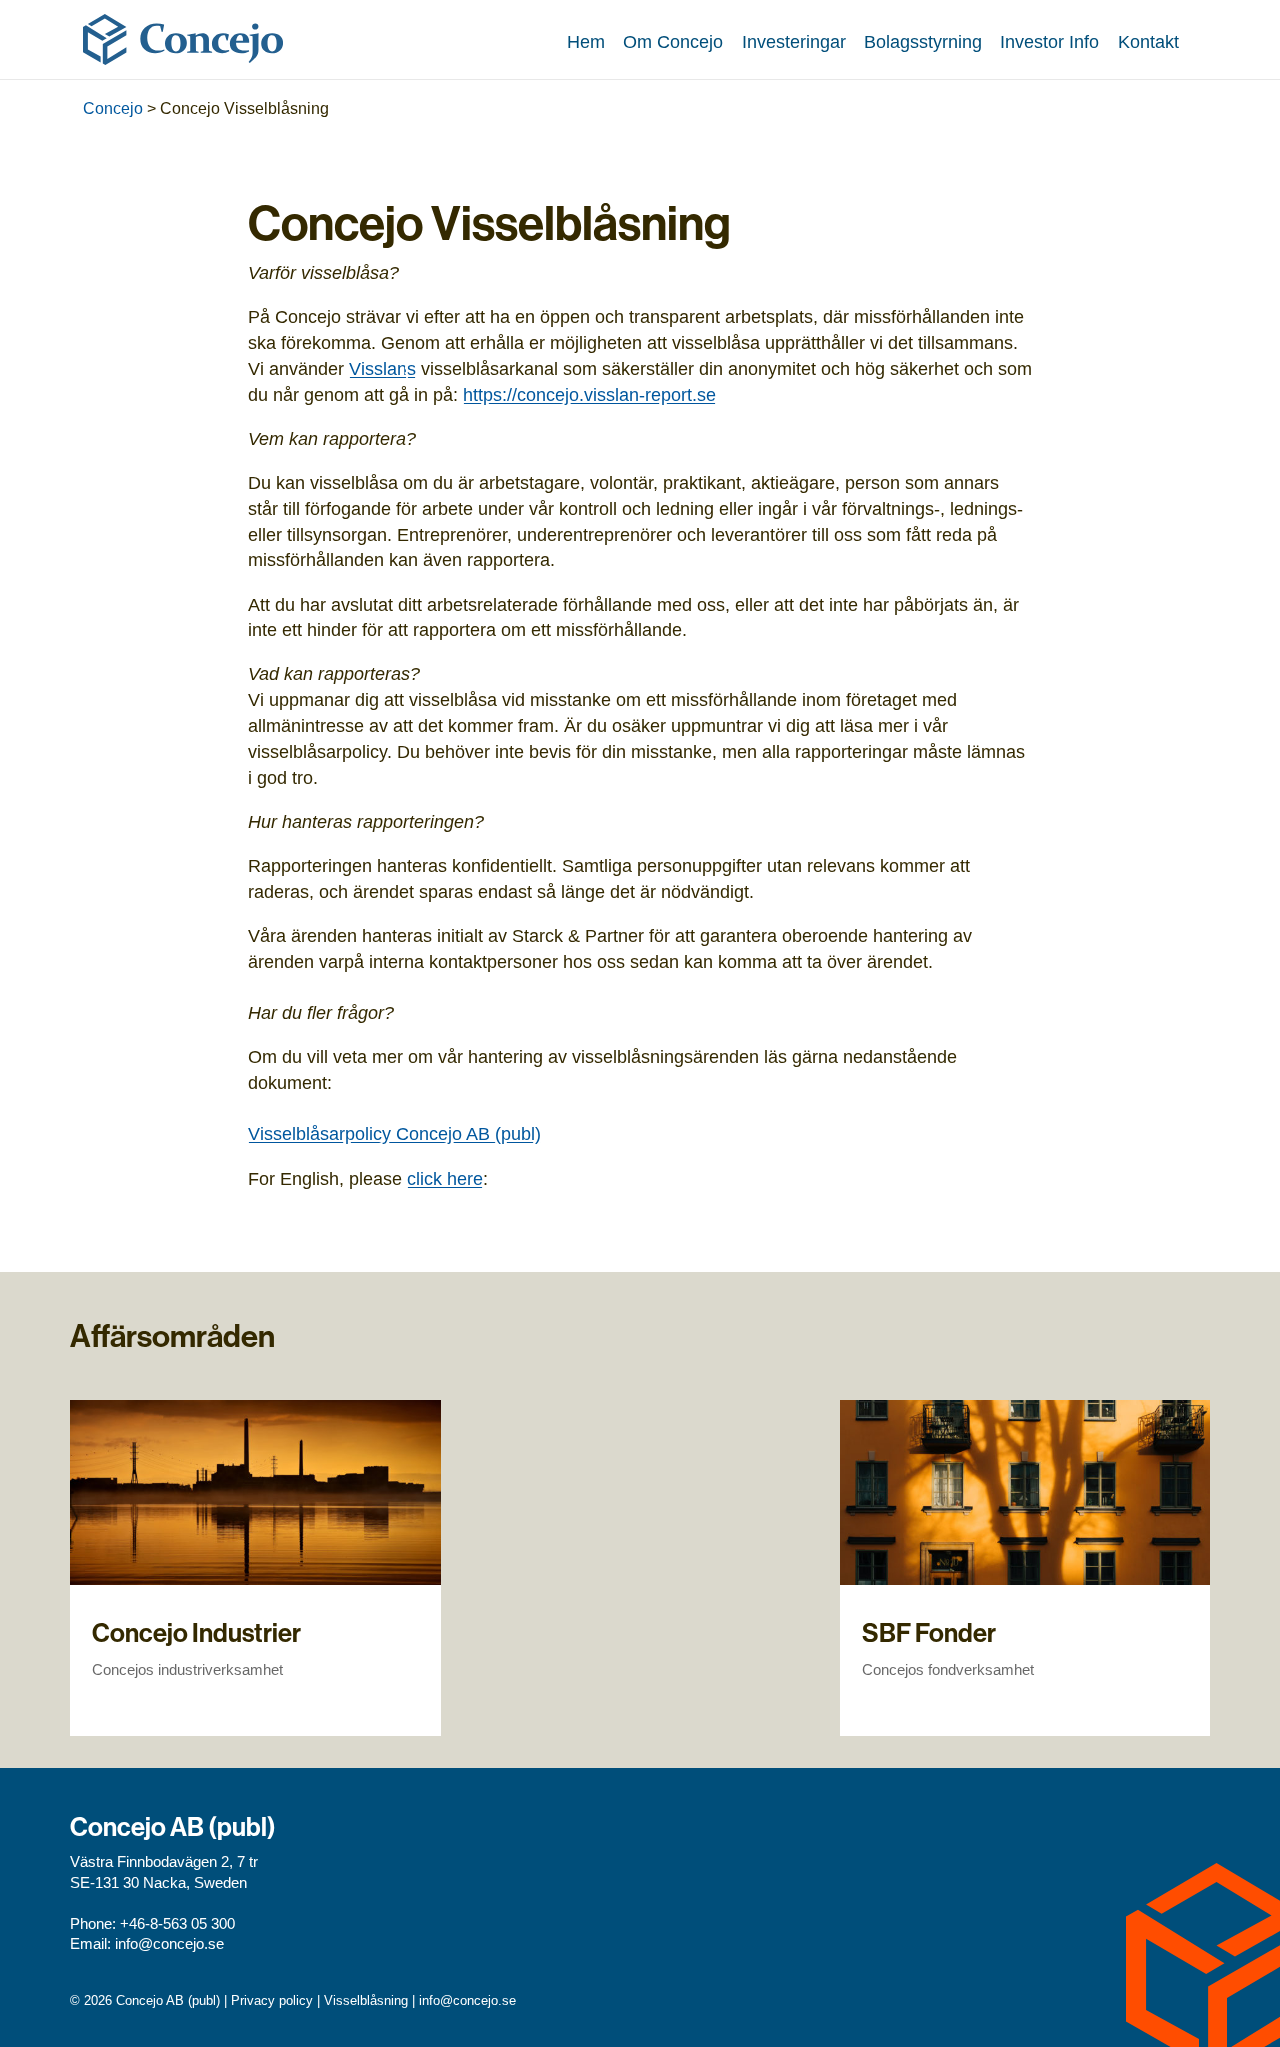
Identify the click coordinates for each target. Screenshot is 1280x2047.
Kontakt (1148, 41)
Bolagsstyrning (923, 41)
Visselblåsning (366, 2000)
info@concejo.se (169, 1944)
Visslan (378, 368)
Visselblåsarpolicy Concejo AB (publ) (394, 1133)
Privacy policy (272, 2000)
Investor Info (1049, 41)
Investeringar (794, 41)
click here (445, 1178)
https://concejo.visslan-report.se (589, 394)
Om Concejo (673, 41)
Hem (586, 41)
